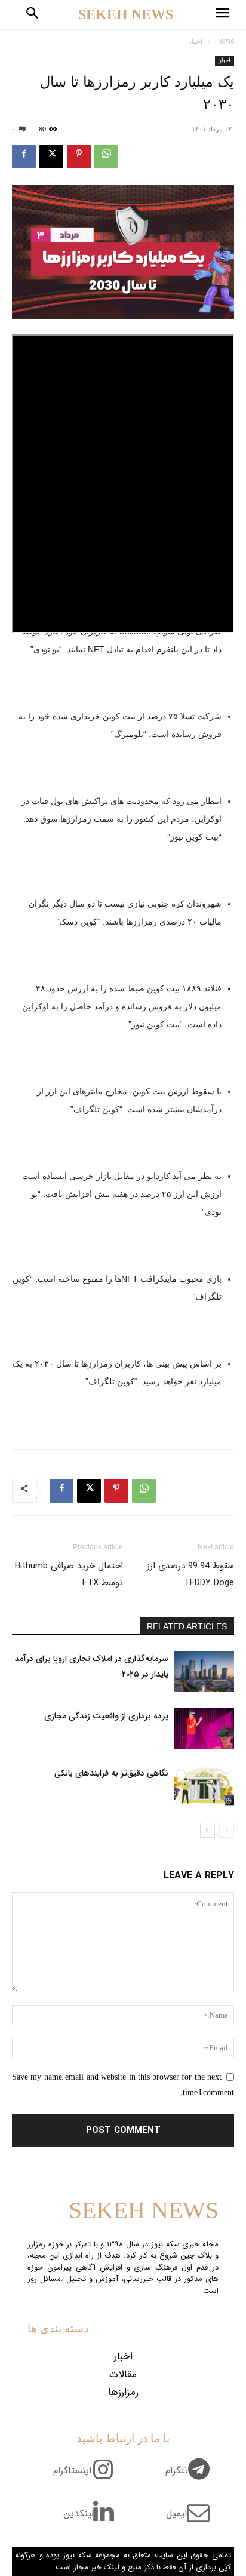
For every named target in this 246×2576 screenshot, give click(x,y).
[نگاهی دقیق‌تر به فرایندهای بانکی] (204, 1786)
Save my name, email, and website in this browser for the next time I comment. (123, 2084)
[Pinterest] (79, 156)
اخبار (196, 42)
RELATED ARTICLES (187, 1626)
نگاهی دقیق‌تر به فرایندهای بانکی (111, 1773)
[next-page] (207, 1830)
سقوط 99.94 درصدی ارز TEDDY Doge (190, 1574)
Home (225, 42)
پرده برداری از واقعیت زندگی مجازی (106, 1716)
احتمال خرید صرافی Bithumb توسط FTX (69, 1574)
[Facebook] (24, 156)
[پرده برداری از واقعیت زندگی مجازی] (204, 1729)
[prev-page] (227, 1830)
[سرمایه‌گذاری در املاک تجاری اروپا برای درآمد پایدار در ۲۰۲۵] (204, 1671)
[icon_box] (192, 2477)
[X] (51, 156)
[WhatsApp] (106, 156)
